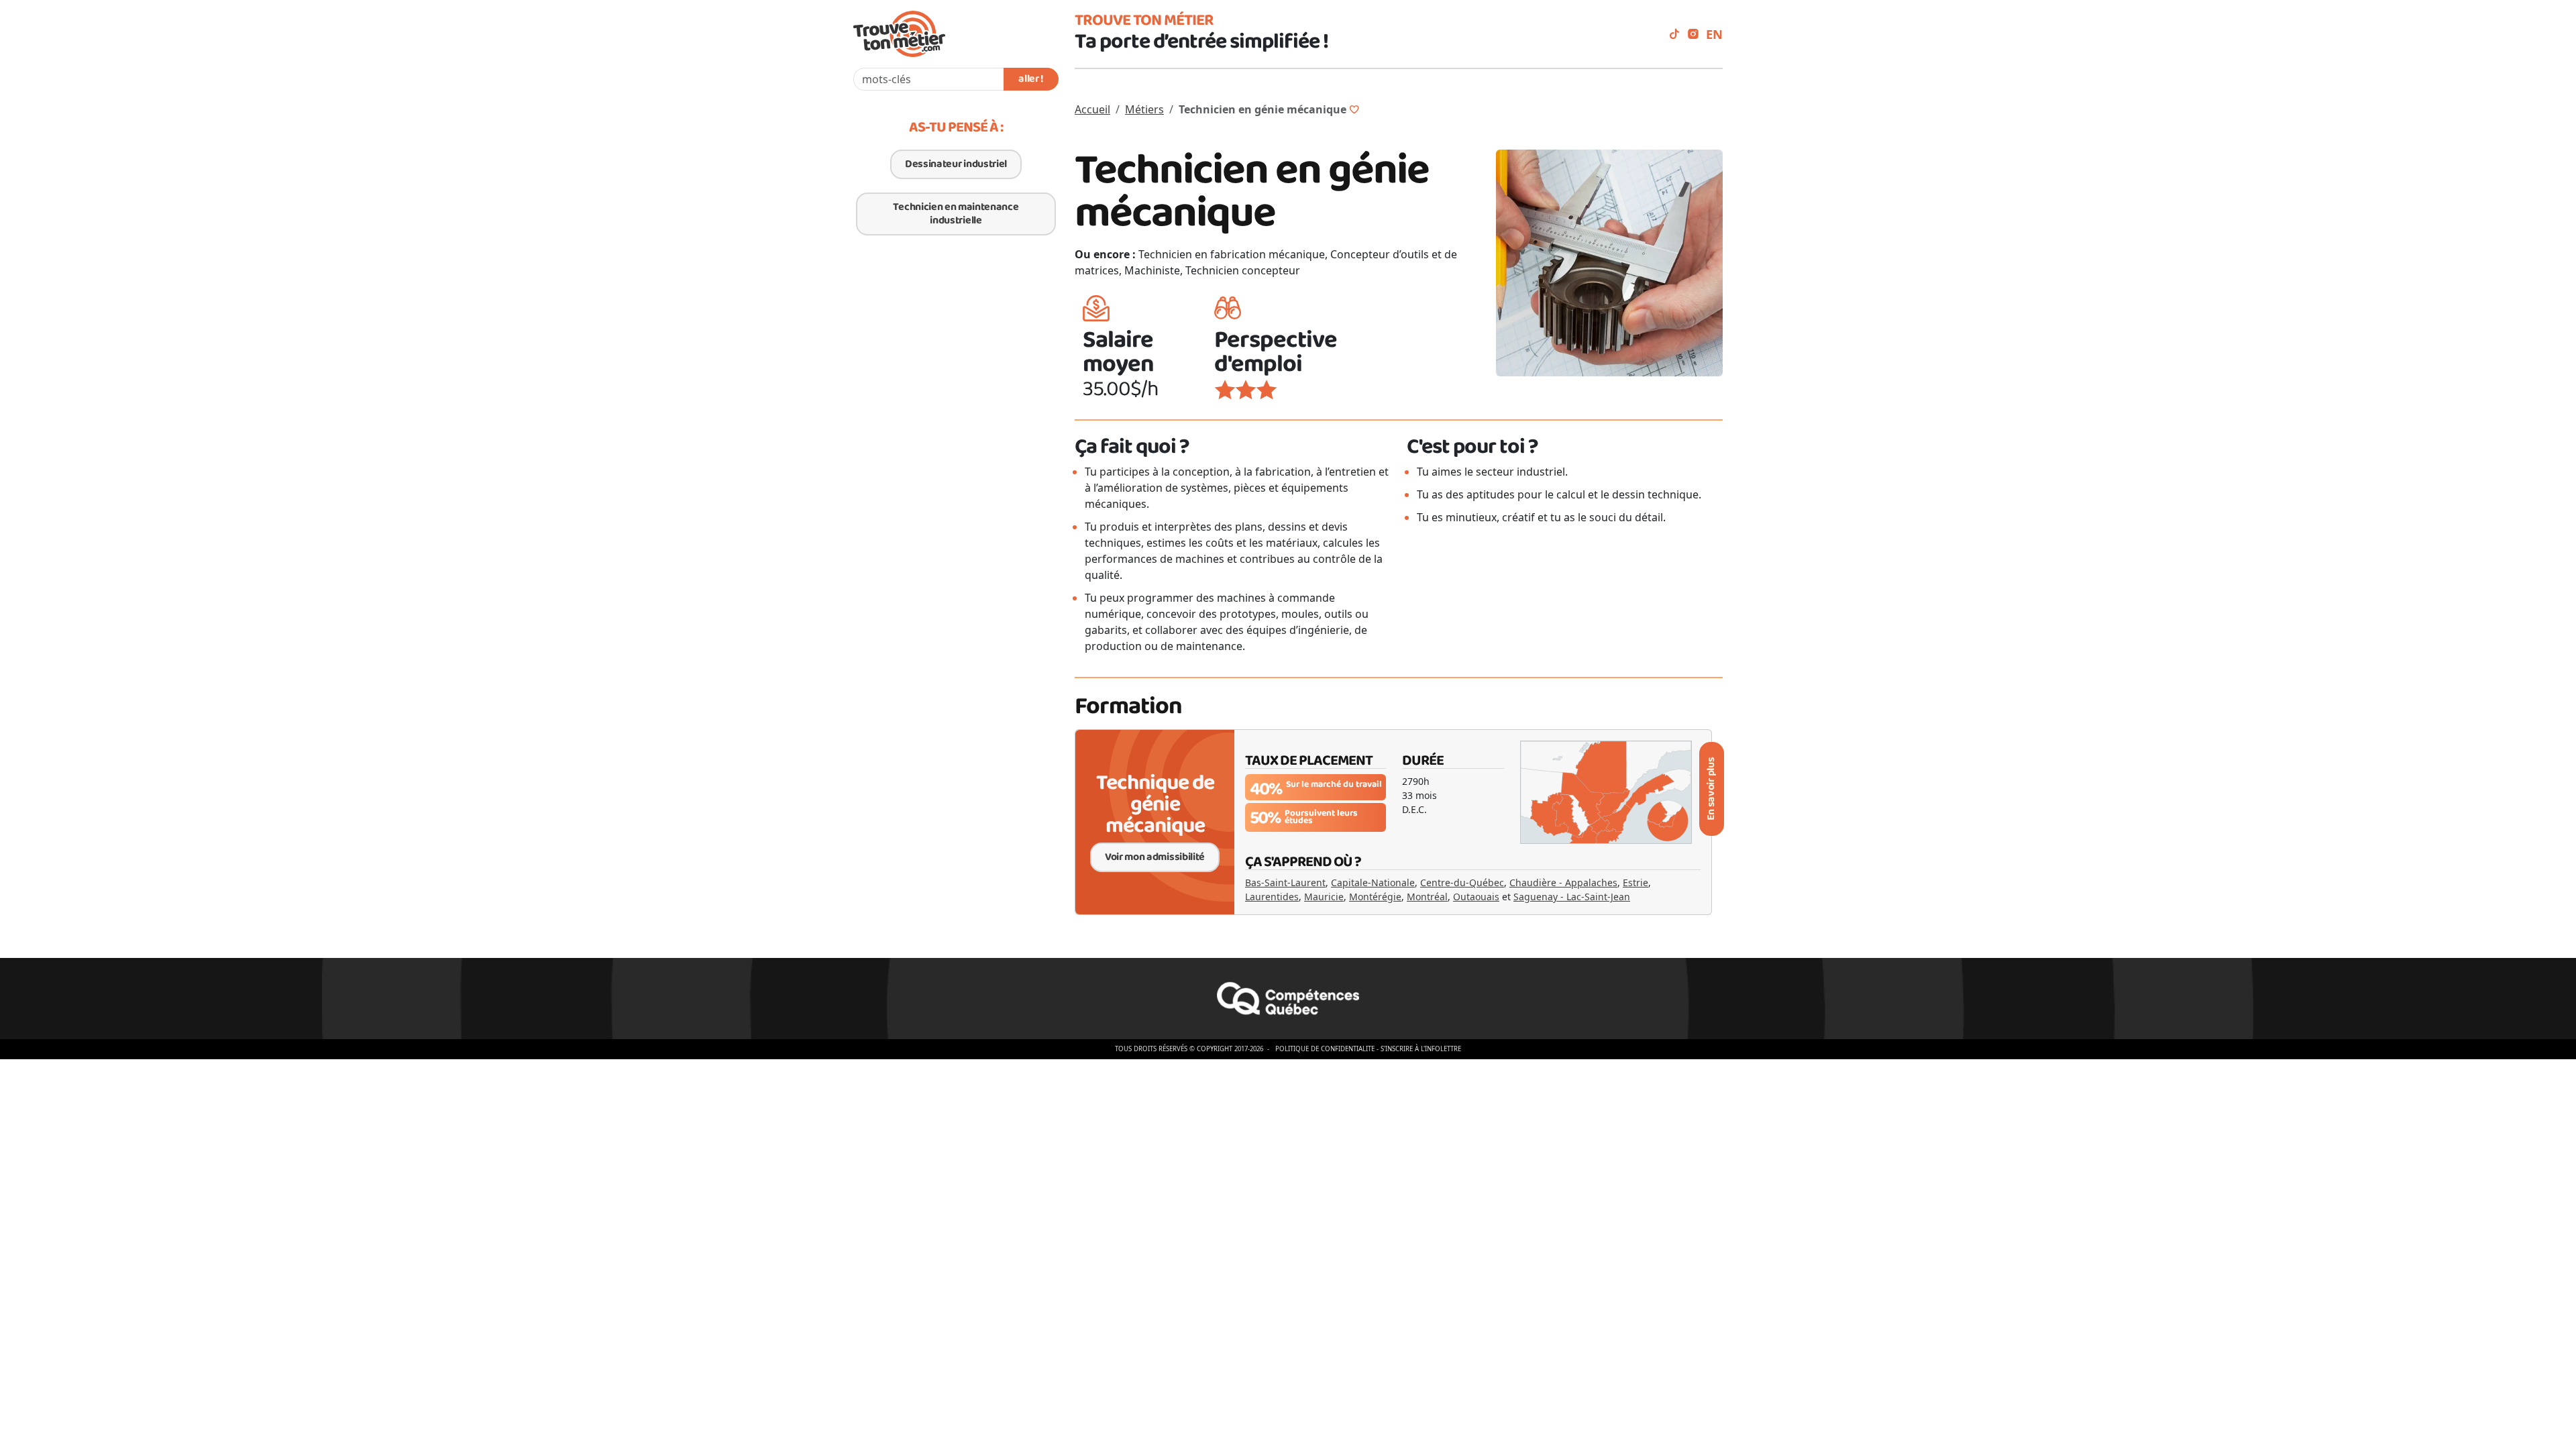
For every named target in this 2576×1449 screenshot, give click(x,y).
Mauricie (1324, 897)
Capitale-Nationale (1373, 882)
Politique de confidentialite (1325, 1049)
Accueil (1092, 109)
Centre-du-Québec (1462, 882)
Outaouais (1476, 897)
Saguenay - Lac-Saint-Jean (1572, 897)
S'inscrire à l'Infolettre (1421, 1049)
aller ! (1031, 79)
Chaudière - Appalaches (1563, 882)
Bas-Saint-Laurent (1285, 882)
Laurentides (1272, 897)
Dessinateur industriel (956, 164)
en (1714, 34)
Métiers (1144, 109)
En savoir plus (1711, 789)
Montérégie (1375, 897)
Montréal (1427, 897)
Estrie (1635, 882)
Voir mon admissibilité (1155, 857)
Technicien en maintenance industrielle (956, 214)
